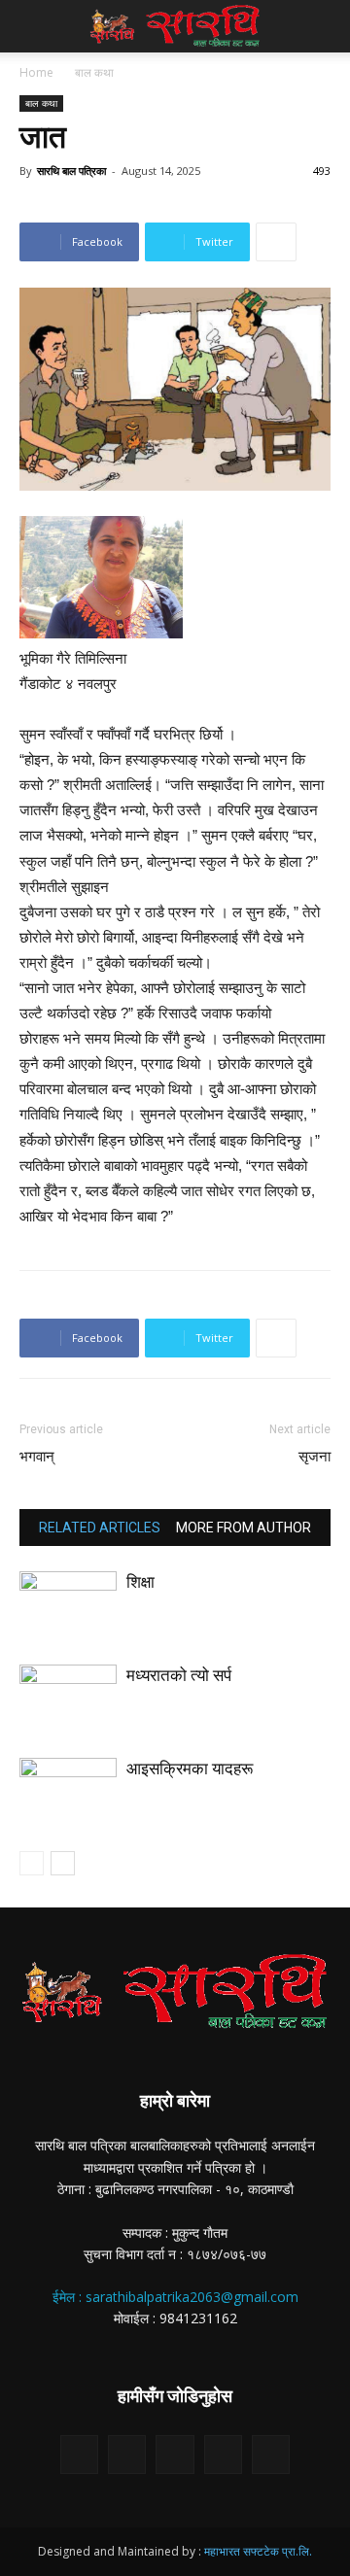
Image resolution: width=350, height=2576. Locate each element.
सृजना (315, 1457)
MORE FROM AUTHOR (244, 1528)
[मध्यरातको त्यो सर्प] (68, 1698)
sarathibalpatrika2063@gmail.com (192, 2297)
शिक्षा (140, 1582)
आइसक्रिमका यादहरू (190, 1769)
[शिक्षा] (68, 1605)
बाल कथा (94, 72)
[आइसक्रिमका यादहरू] (68, 1791)
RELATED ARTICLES (100, 1528)
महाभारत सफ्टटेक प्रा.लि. (258, 2551)
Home (36, 72)
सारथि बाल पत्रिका (71, 171)
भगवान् (37, 1457)
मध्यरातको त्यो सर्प (179, 1675)
